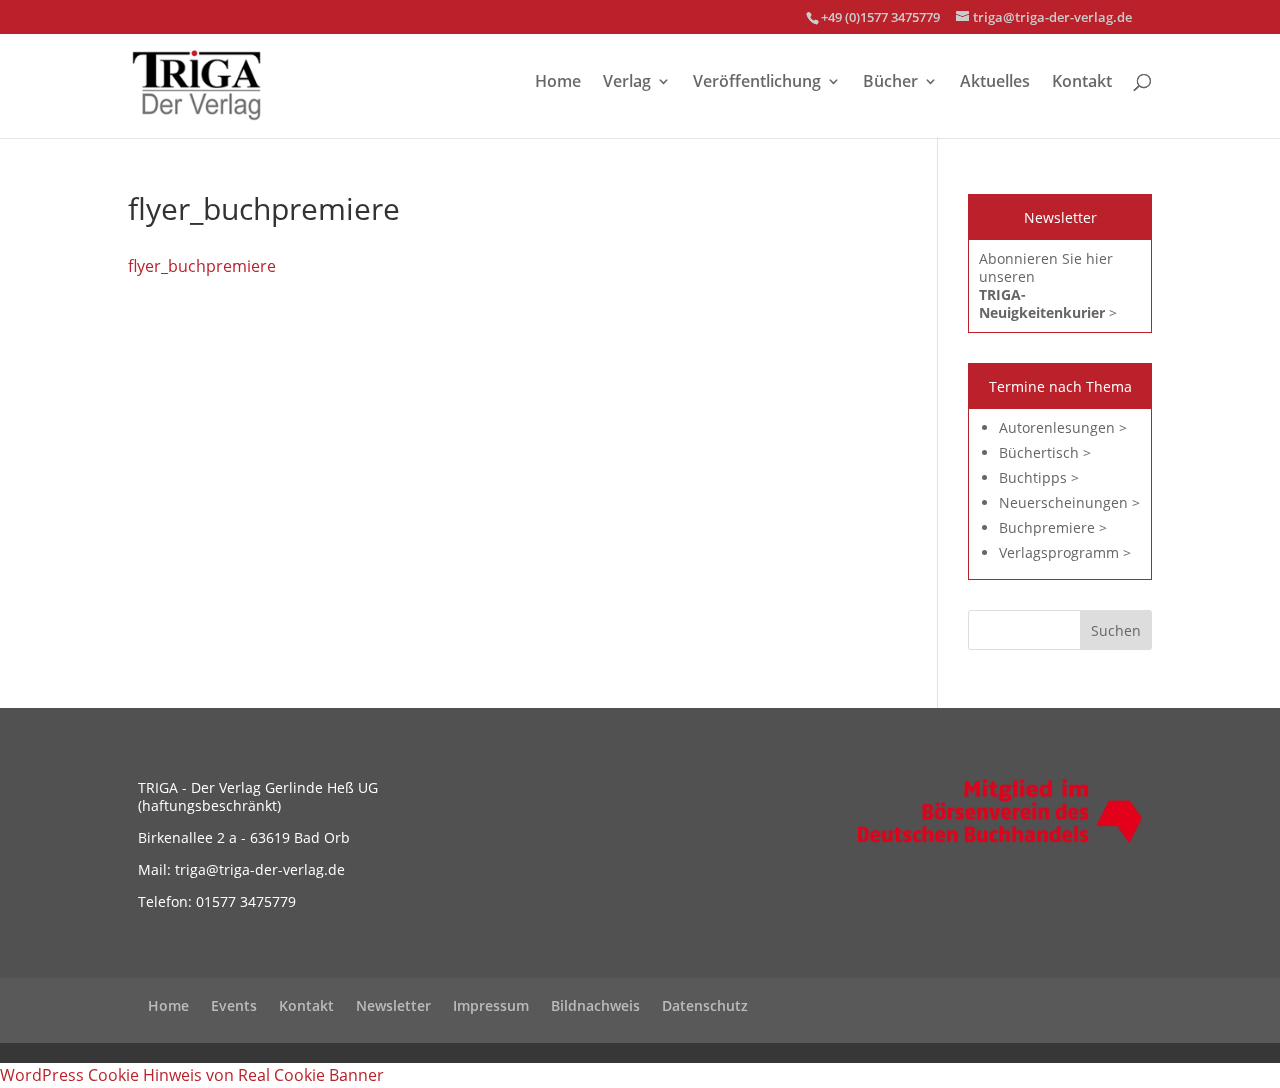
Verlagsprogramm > (1065, 552)
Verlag (627, 83)
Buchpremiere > (1053, 527)
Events (234, 1005)
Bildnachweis (595, 1005)
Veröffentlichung (757, 83)
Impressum (491, 1005)
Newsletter (393, 1005)
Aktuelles (995, 83)
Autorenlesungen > (1063, 427)
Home (558, 83)
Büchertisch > (1045, 452)
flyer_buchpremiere (202, 266)
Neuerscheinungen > (1069, 502)
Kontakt (1082, 83)
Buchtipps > (1039, 477)
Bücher (890, 83)
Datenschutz (705, 1005)
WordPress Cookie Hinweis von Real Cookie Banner (192, 1075)
